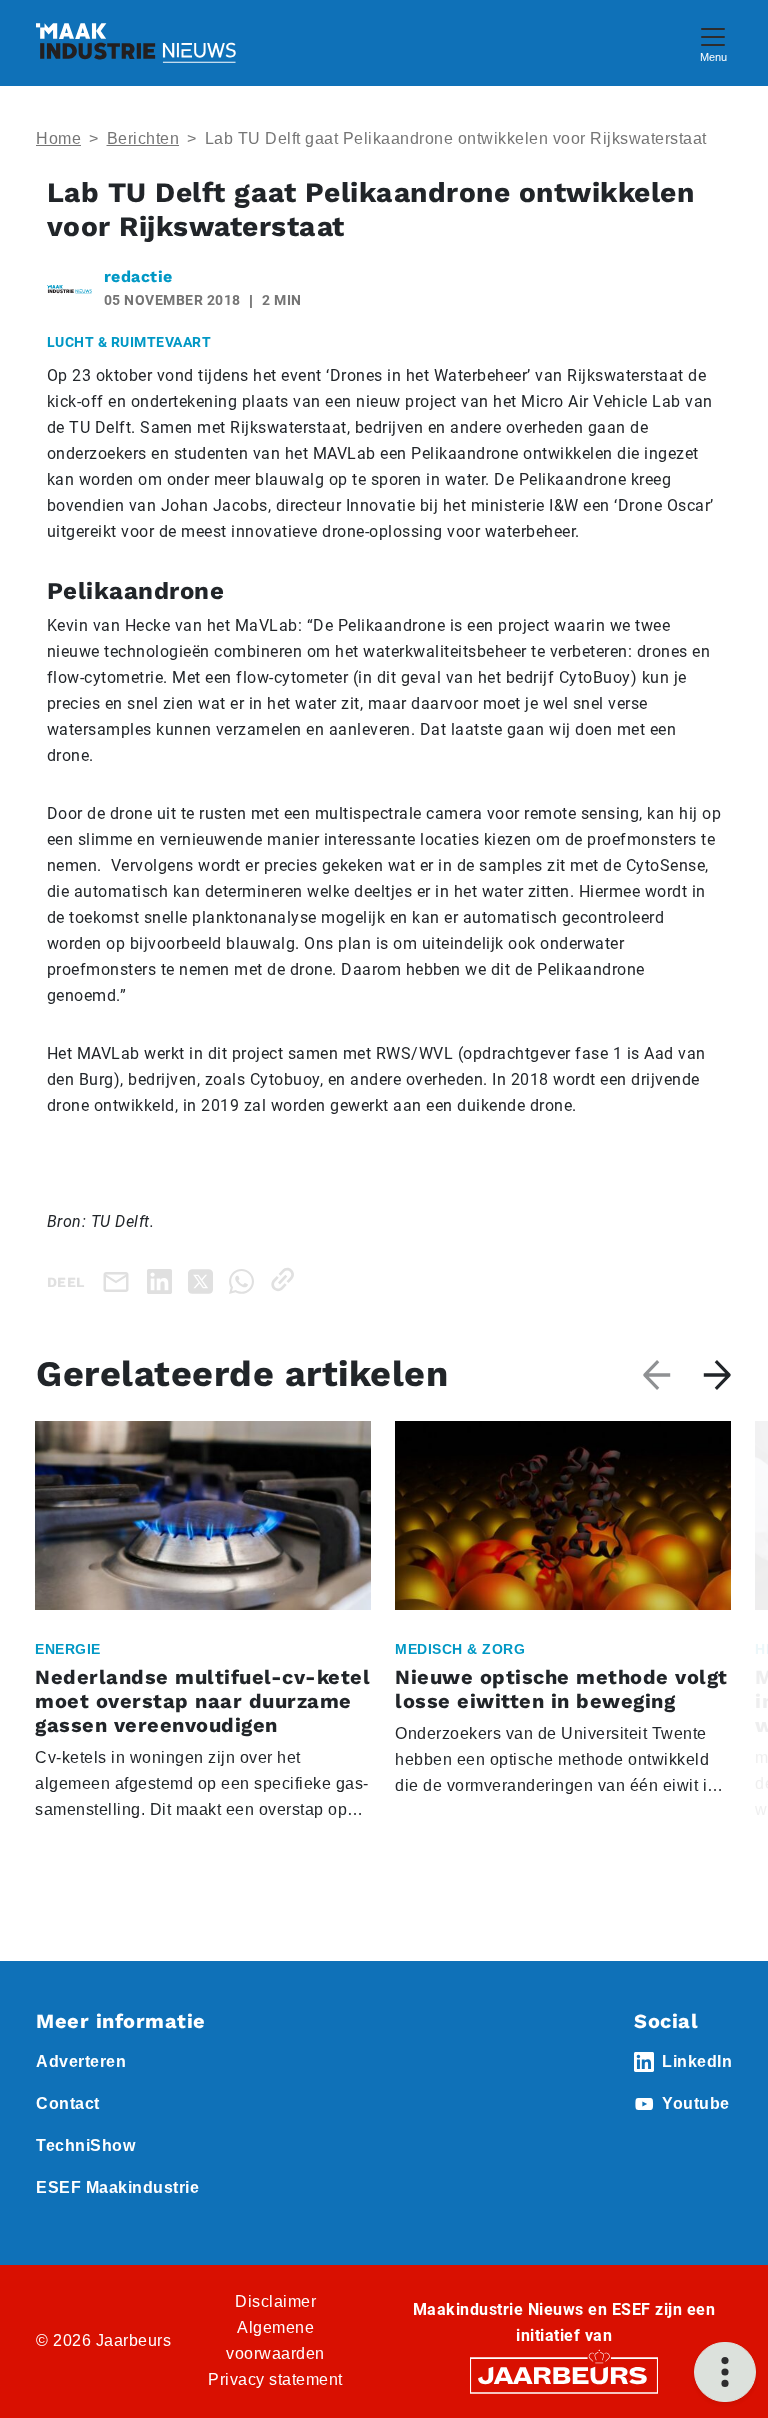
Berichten (143, 138)
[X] (204, 1279)
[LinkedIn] (163, 1279)
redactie (138, 276)
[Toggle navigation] (713, 42)
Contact (68, 2103)
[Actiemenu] (725, 2372)
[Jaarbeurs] (564, 2374)
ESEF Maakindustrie (117, 2187)
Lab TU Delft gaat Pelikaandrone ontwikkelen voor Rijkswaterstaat (456, 138)
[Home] (136, 43)
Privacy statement (275, 2379)
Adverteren (81, 2061)
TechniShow (85, 2145)
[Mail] (120, 1281)
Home (58, 138)
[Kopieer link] (286, 1279)
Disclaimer (275, 2301)
